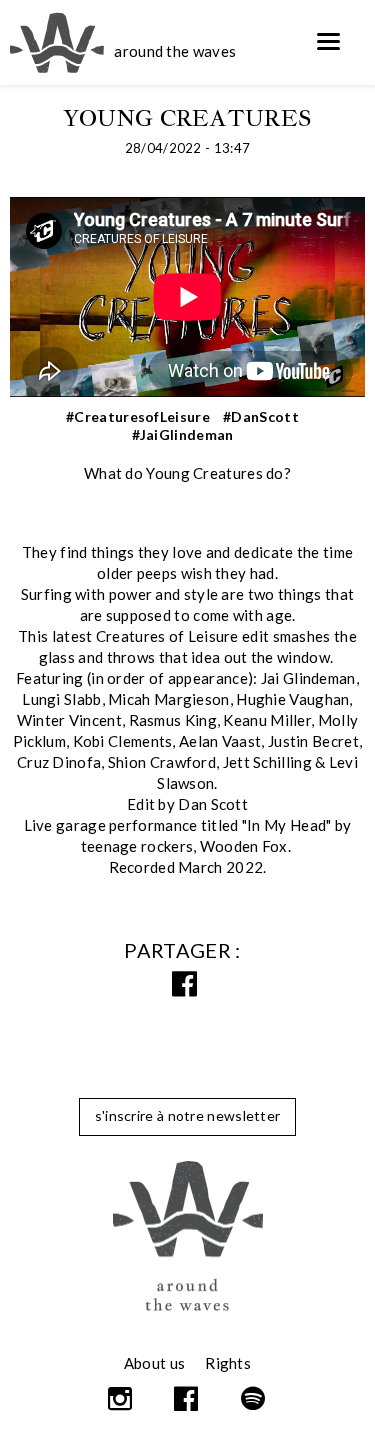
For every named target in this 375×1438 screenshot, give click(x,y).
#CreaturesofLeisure (138, 416)
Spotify (254, 1399)
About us (154, 1363)
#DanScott (261, 416)
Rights (228, 1363)
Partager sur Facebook (188, 984)
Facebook (187, 1399)
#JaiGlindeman (183, 434)
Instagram (121, 1399)
